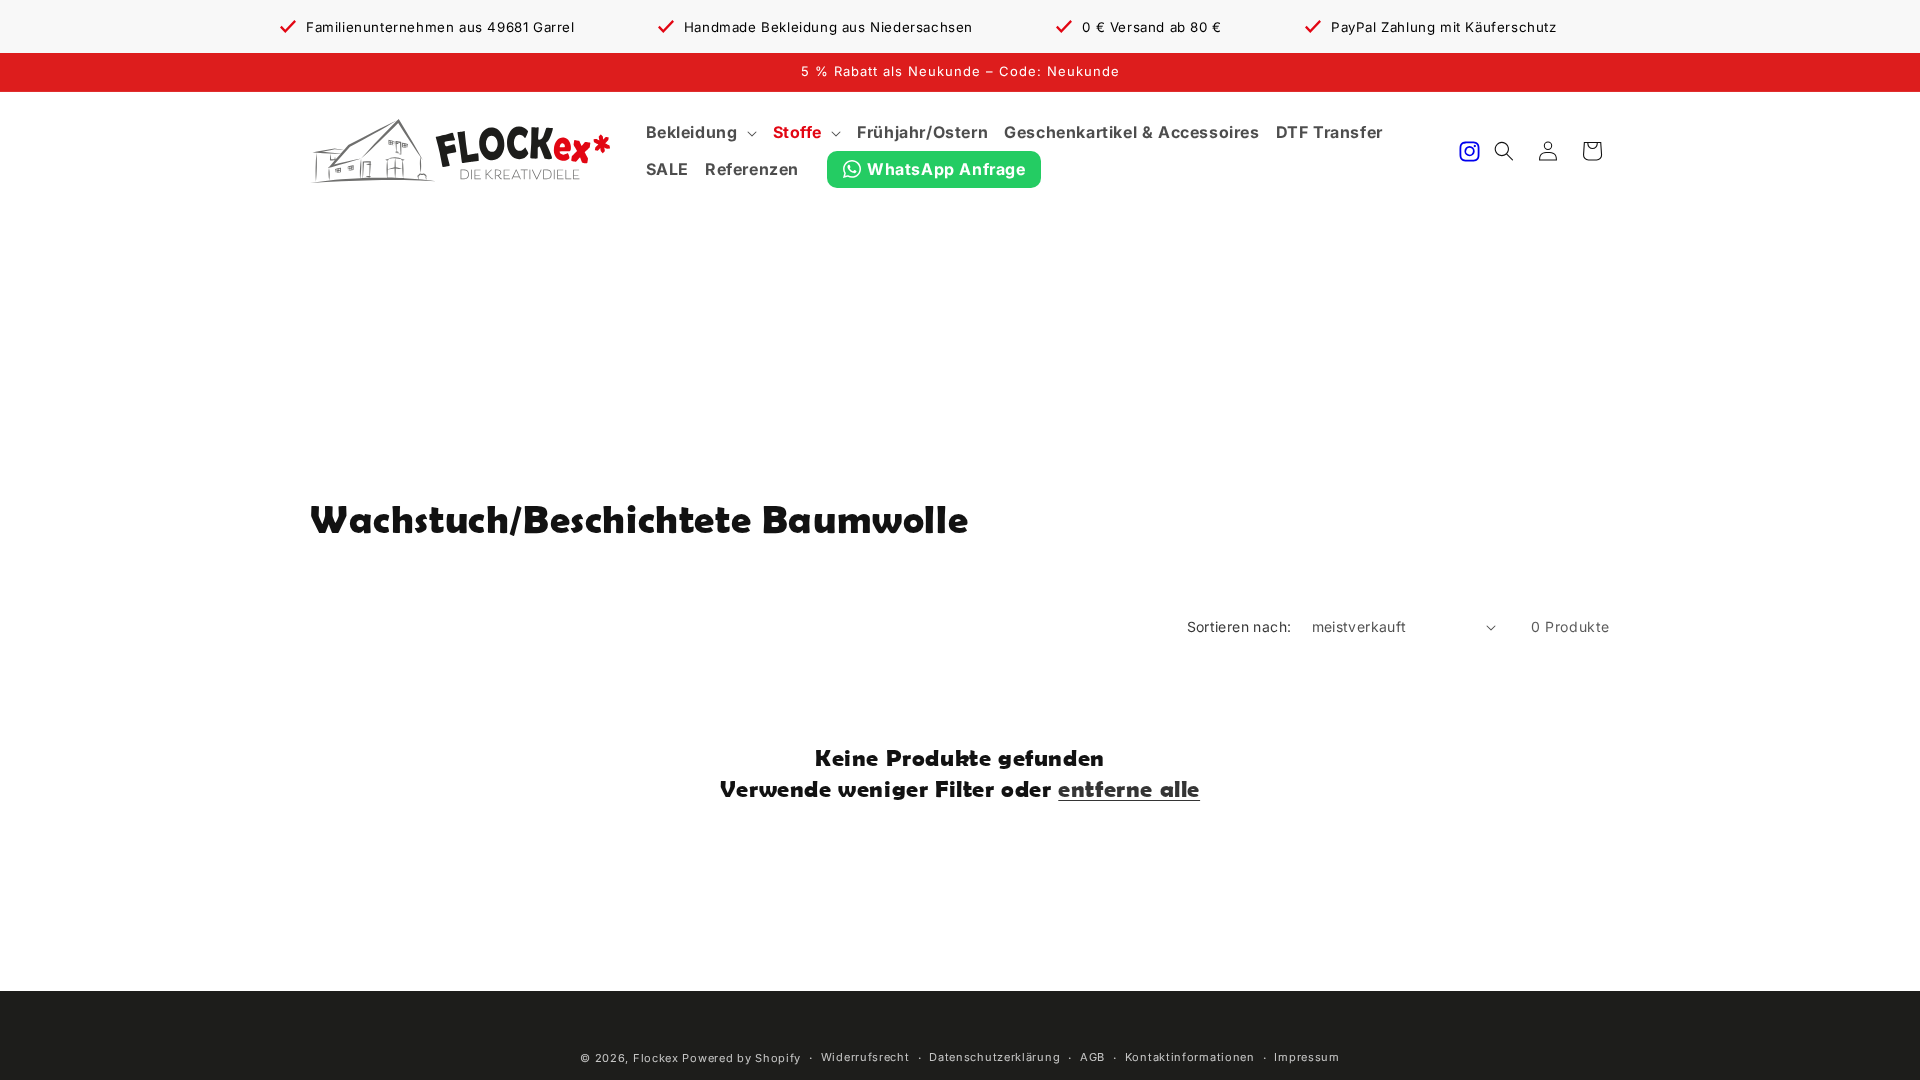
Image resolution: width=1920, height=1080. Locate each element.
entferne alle (1129, 788)
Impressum (1306, 1057)
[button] (701, 132)
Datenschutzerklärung (994, 1057)
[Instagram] (1469, 151)
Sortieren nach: (1239, 626)
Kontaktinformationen (1190, 1057)
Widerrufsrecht (865, 1057)
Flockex (656, 1058)
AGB (1092, 1057)
